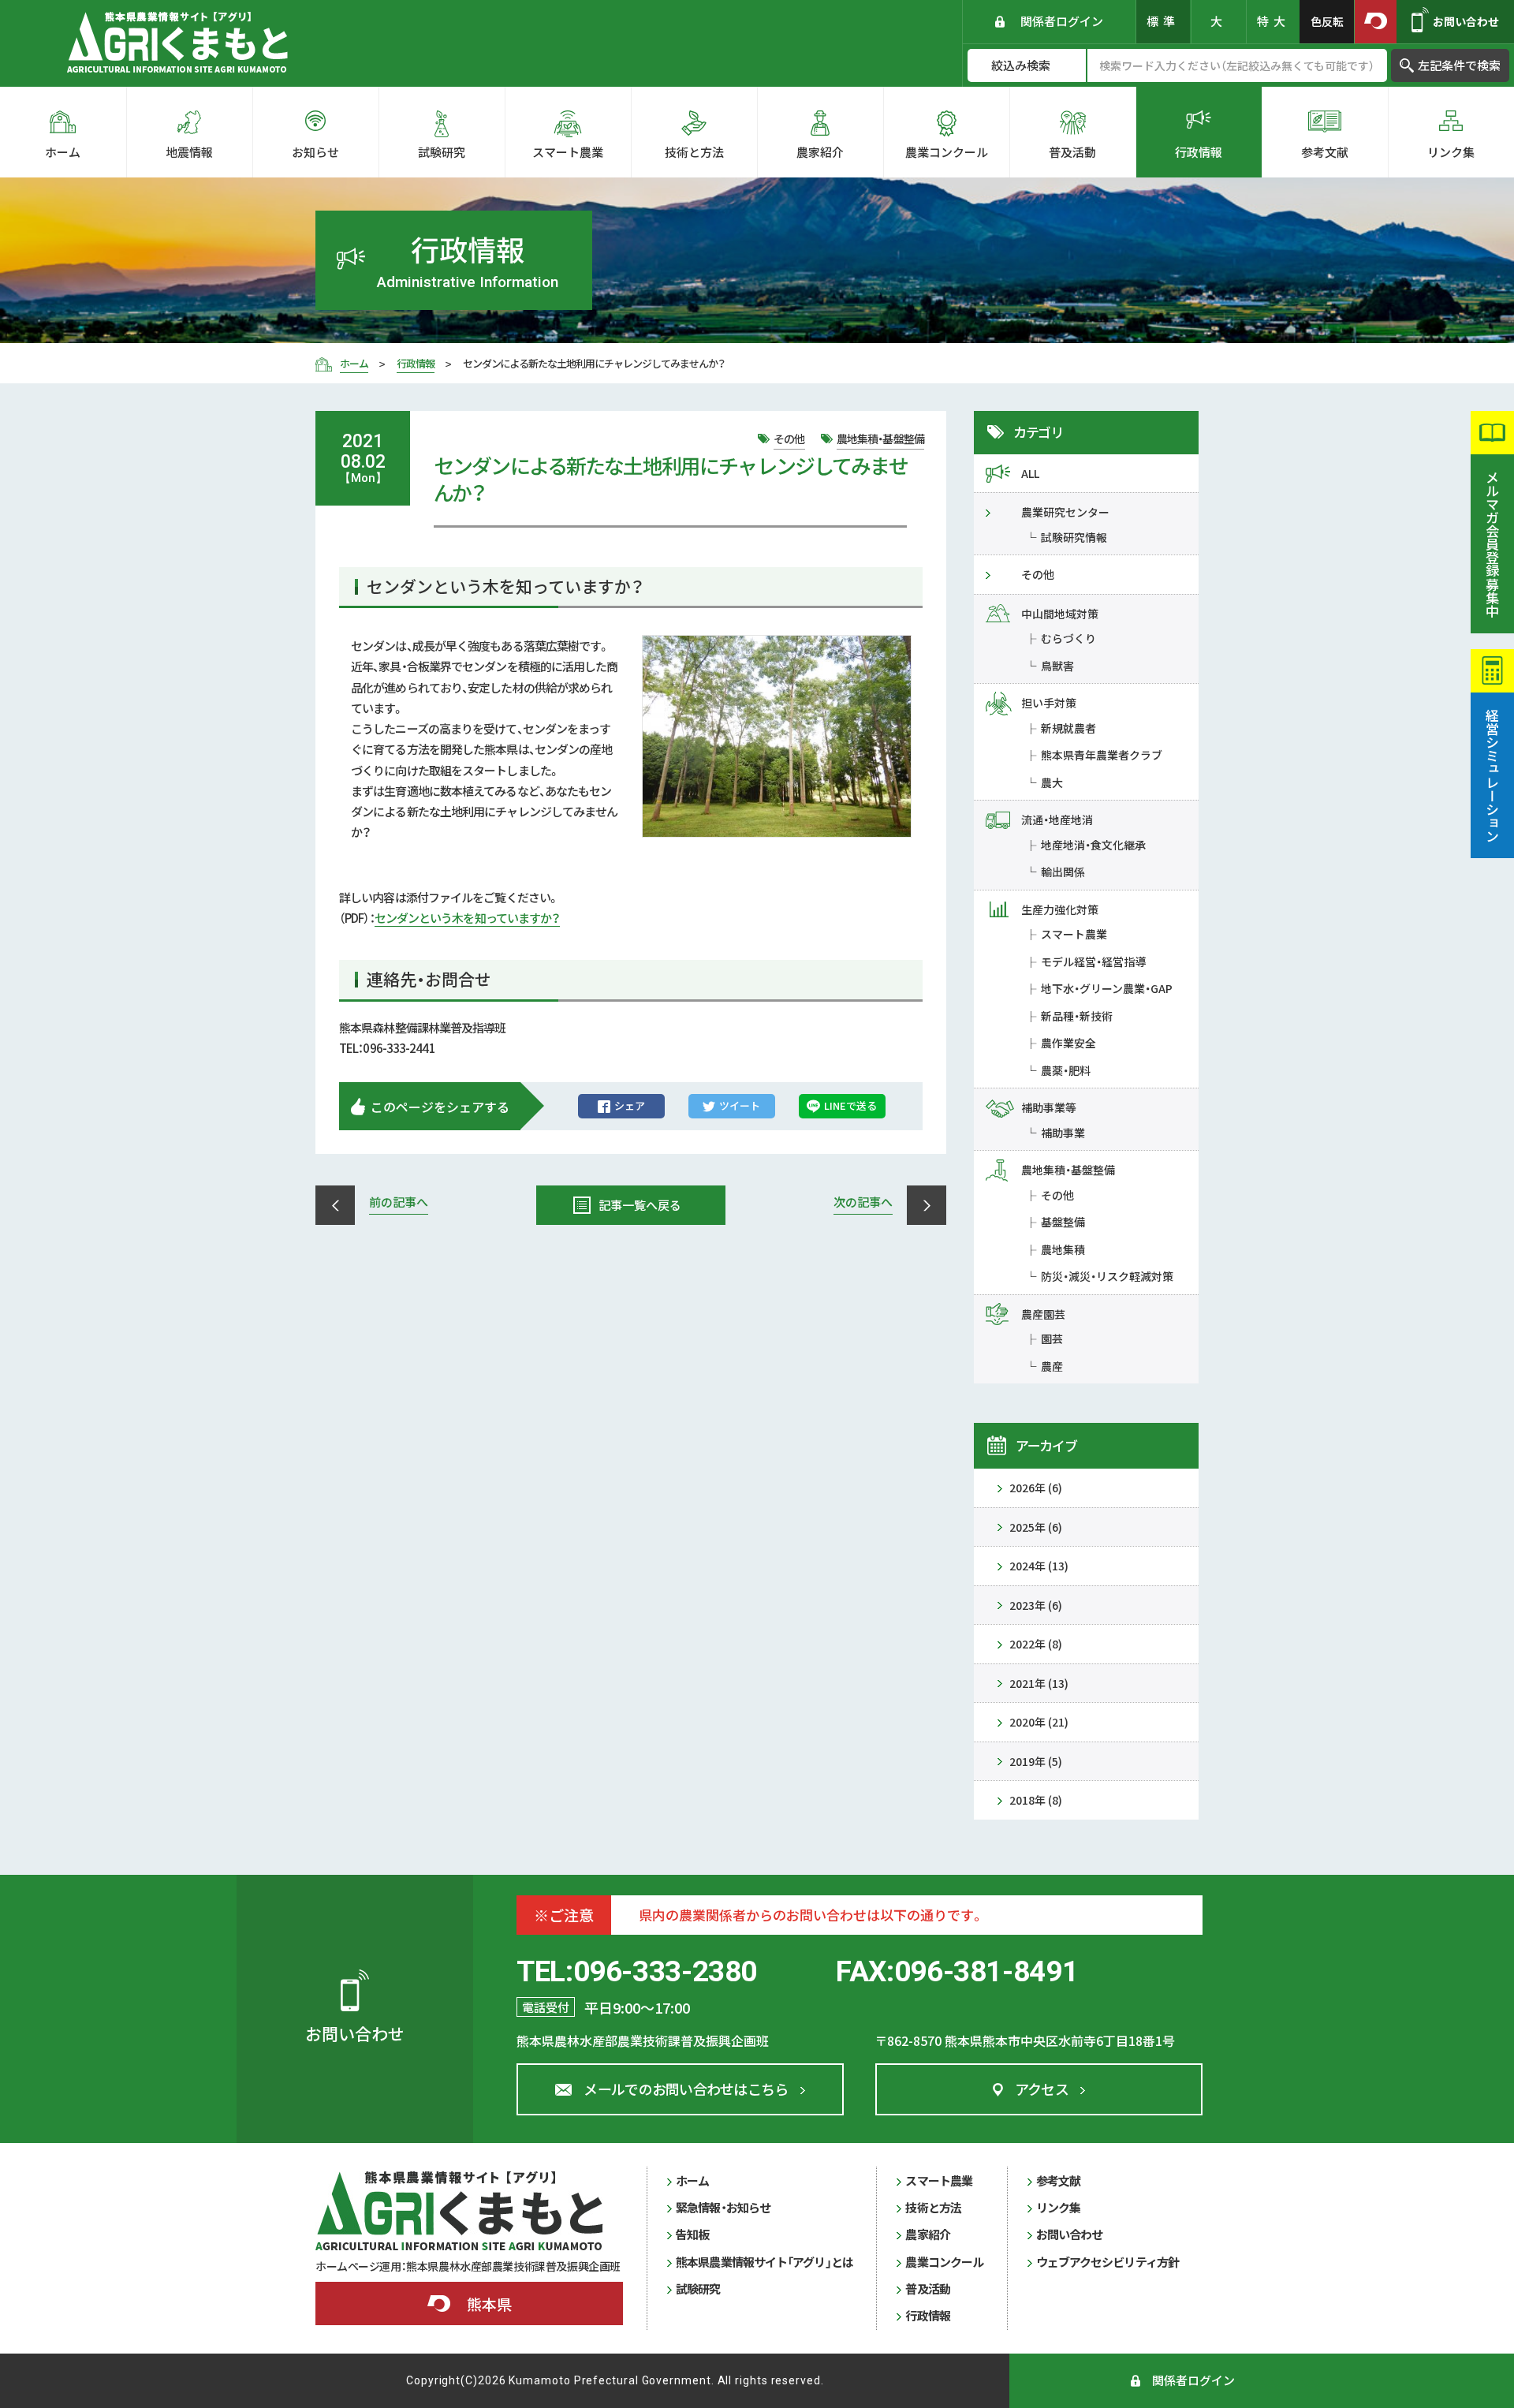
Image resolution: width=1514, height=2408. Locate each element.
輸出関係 (1063, 872)
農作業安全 (1068, 1043)
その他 (1038, 574)
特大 (1273, 21)
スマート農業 (1074, 934)
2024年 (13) (1039, 1566)
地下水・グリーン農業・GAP (1107, 988)
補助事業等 (1049, 1107)
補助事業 (1063, 1133)
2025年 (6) (1036, 1527)
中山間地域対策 (1060, 614)
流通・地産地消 (1057, 819)
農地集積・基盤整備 (1068, 1170)
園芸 (1052, 1338)
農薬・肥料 (1066, 1070)
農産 (1052, 1366)
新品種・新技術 (1077, 1016)
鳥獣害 (1057, 666)
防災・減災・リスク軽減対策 (1107, 1276)
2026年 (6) (1036, 1488)
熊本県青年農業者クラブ (1102, 755)
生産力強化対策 (1060, 909)
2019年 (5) (1036, 1761)
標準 (1163, 21)
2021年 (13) (1039, 1683)
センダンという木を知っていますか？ (468, 918)
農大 (1052, 782)
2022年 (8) (1036, 1644)
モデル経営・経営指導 (1093, 961)
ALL (1030, 473)
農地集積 (1063, 1249)
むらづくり (1068, 638)
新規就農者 (1068, 728)
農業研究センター (1065, 512)
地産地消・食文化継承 (1093, 845)
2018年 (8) (1036, 1800)
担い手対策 (1049, 703)
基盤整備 (1063, 1222)
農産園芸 (1043, 1314)
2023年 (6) (1036, 1605)
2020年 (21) (1039, 1722)
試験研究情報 (1074, 537)
